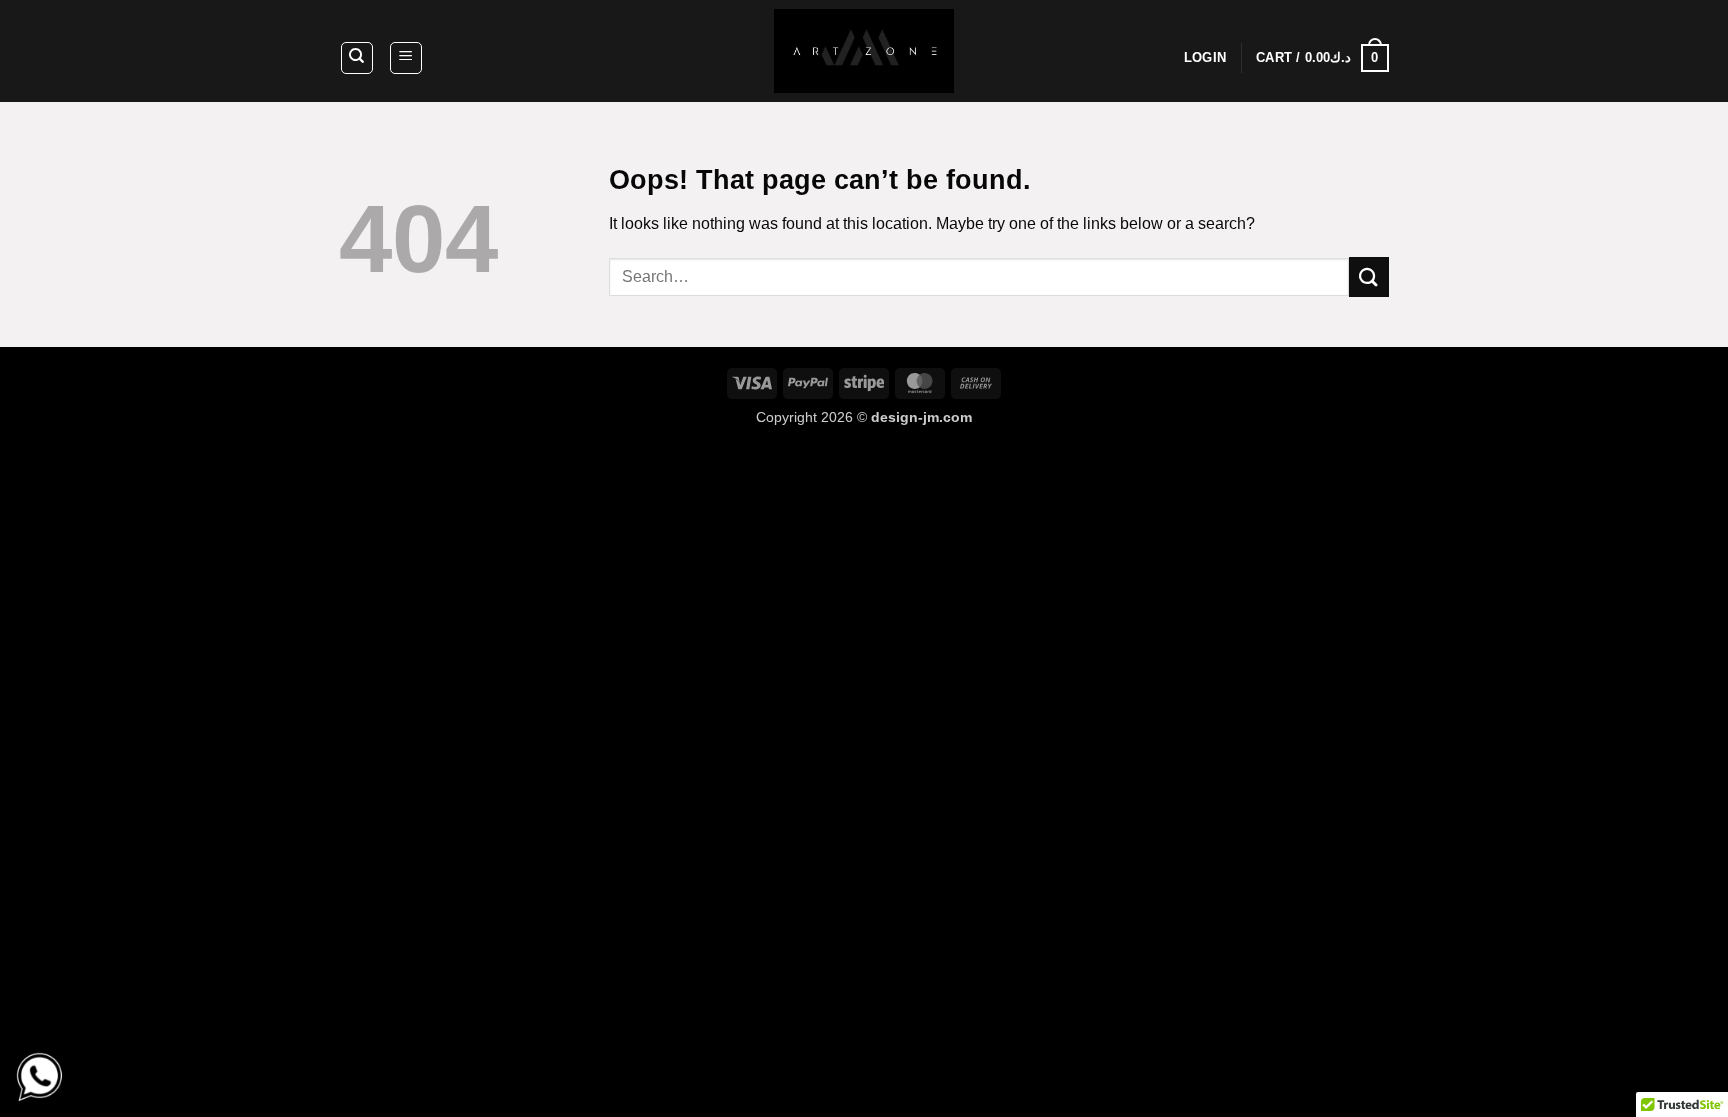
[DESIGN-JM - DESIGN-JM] (864, 51)
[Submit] (1369, 276)
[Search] (357, 58)
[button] (406, 58)
